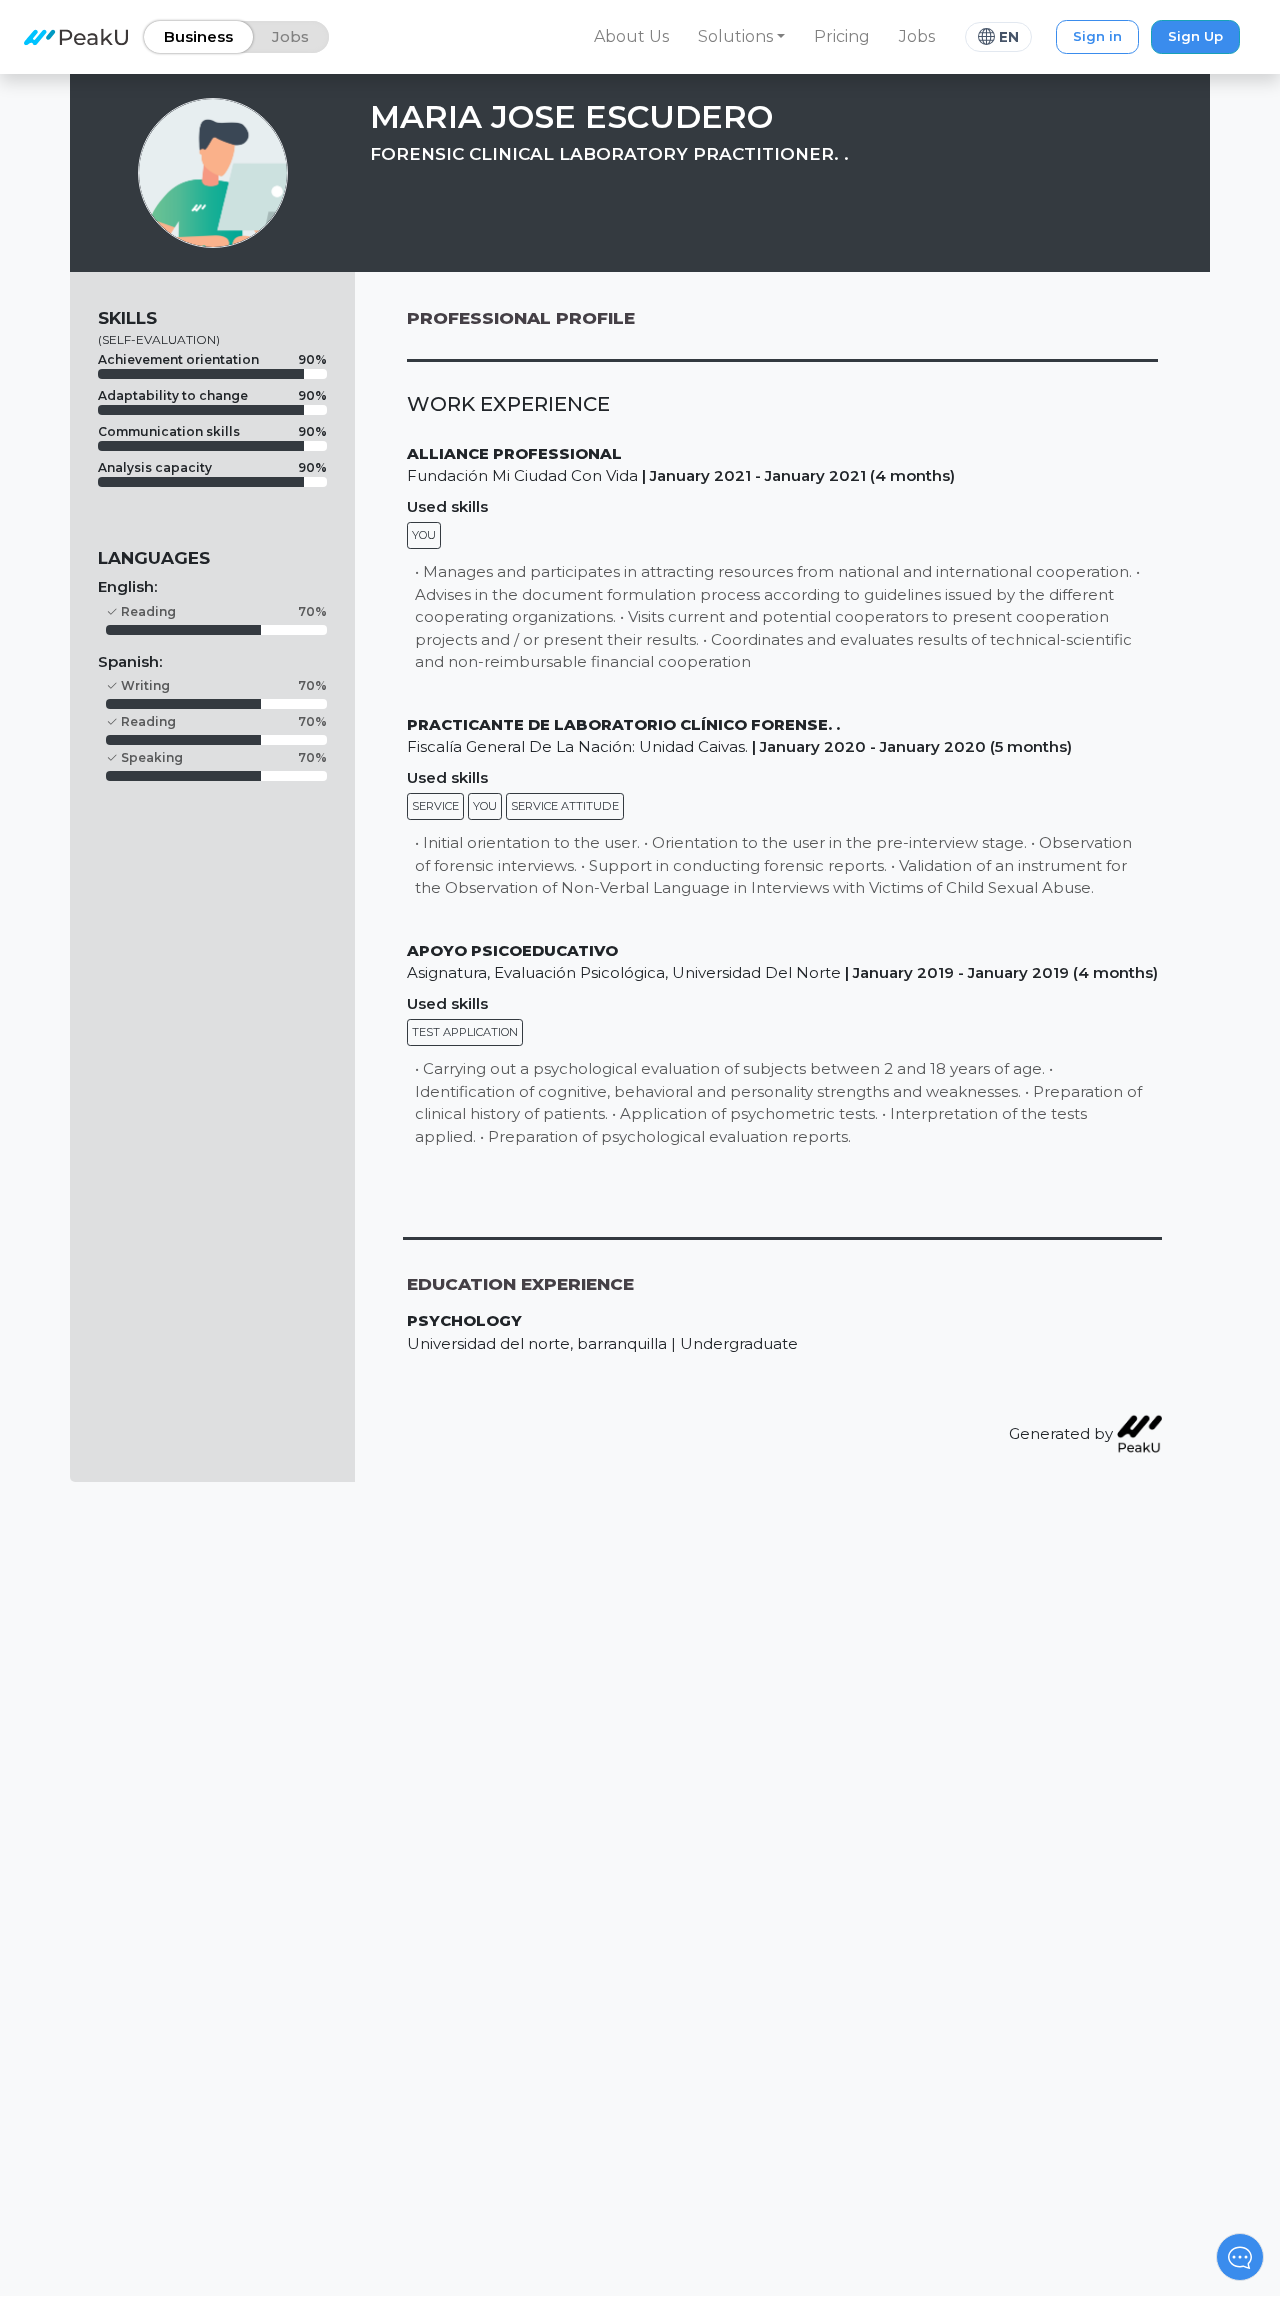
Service (435, 806)
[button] (742, 37)
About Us (631, 36)
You (424, 535)
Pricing (842, 36)
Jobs (917, 36)
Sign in (1097, 36)
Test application (465, 1032)
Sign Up (1195, 36)
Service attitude (565, 806)
